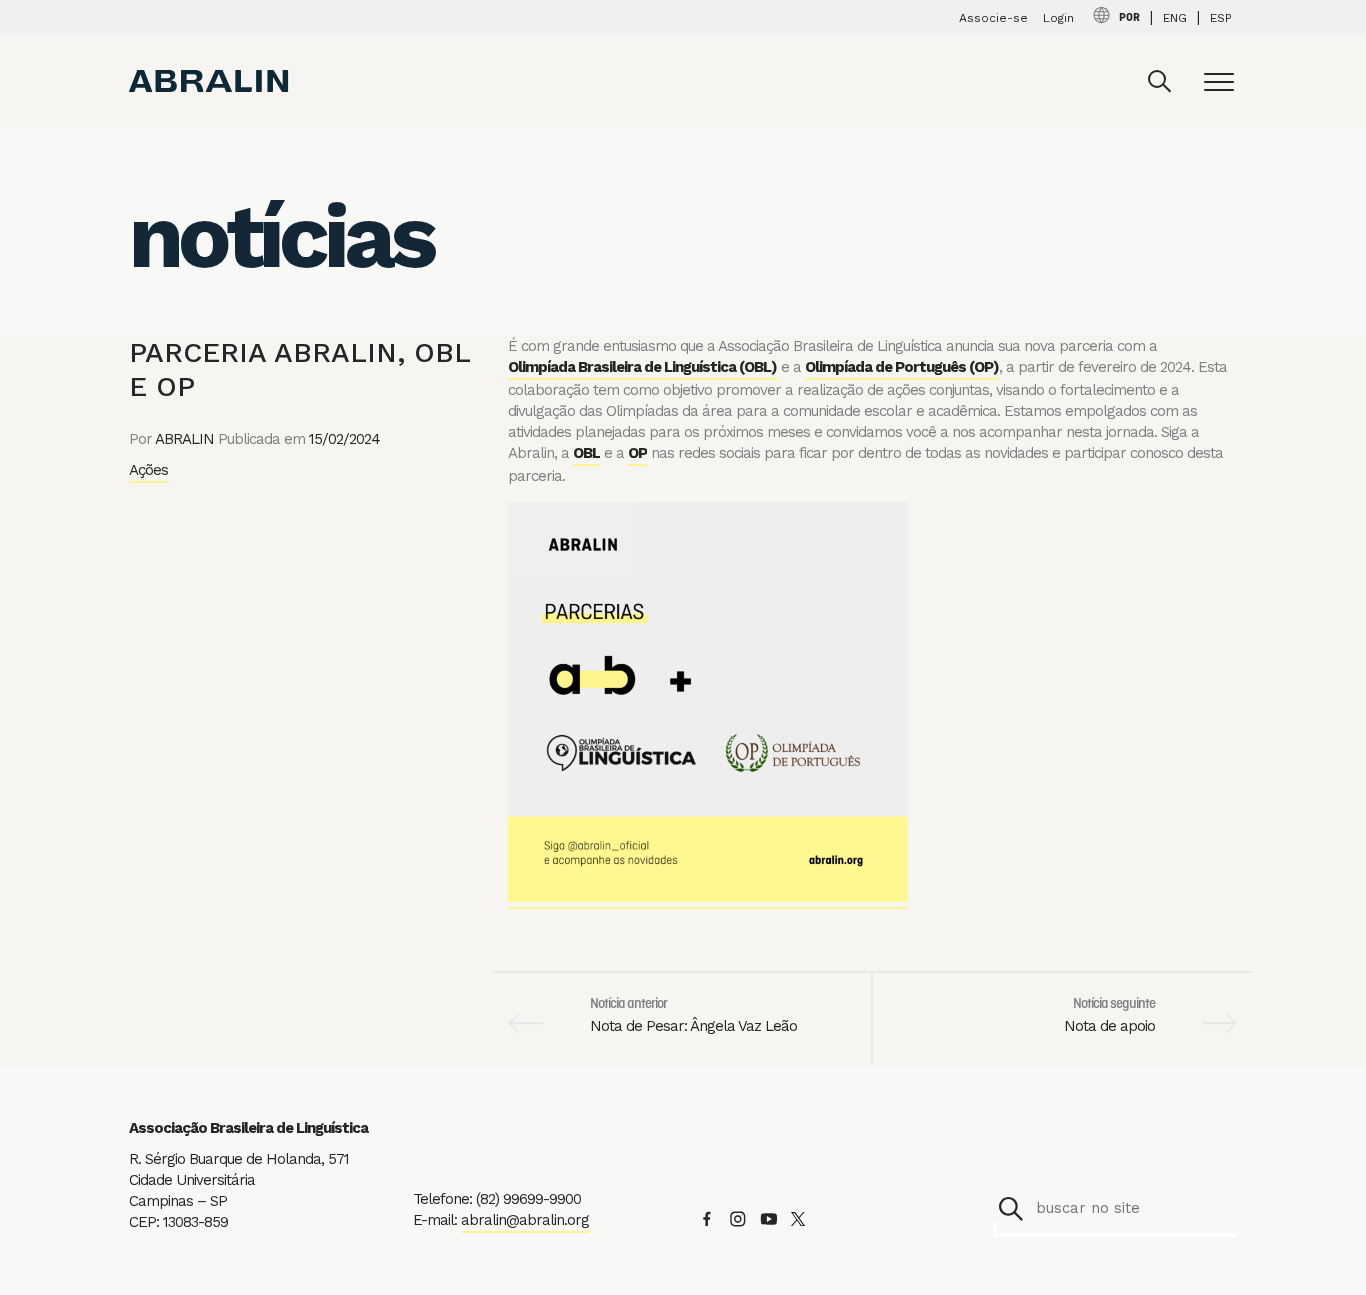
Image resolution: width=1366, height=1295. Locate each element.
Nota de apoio (1109, 1026)
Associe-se (993, 18)
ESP (1221, 18)
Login (1058, 18)
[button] (1011, 1209)
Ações (148, 470)
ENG (1175, 18)
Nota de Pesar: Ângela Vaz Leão (693, 1026)
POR (1129, 18)
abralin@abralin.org (525, 1220)
